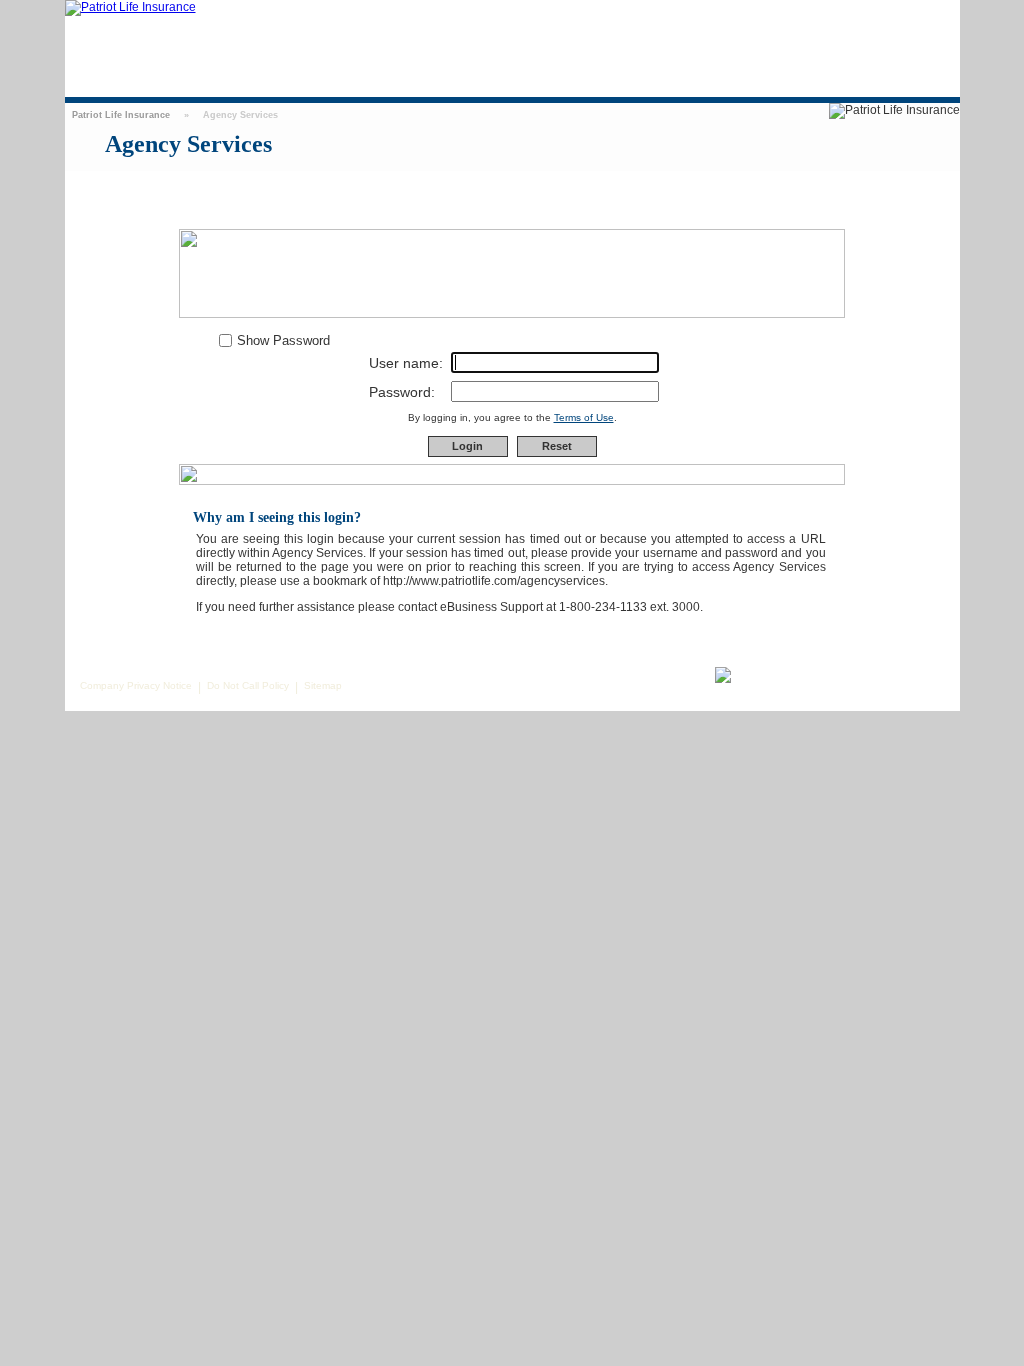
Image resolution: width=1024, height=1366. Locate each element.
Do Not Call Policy (248, 685)
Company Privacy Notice (136, 685)
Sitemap (323, 685)
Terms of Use (584, 417)
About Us (900, 18)
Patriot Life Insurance (121, 115)
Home (775, 18)
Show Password (283, 340)
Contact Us (836, 18)
